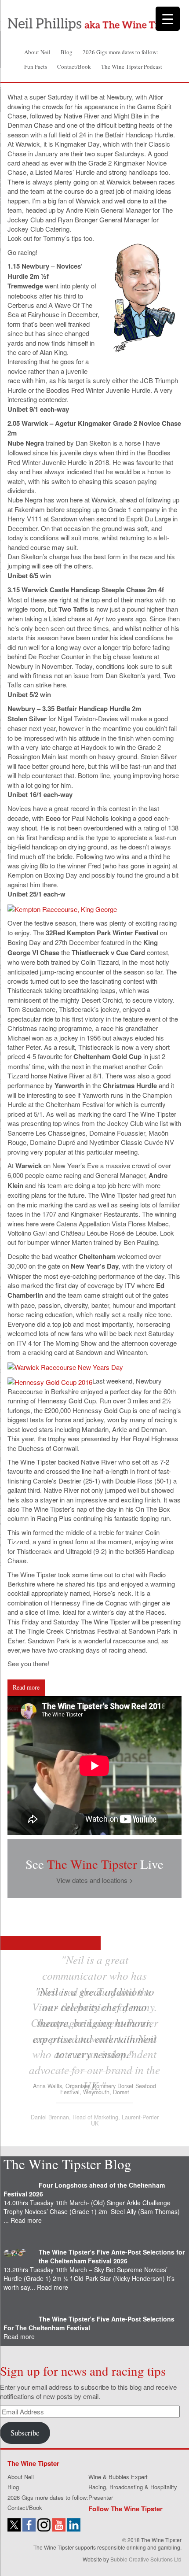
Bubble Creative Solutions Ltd (146, 2559)
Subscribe (25, 2433)
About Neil (37, 52)
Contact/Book (74, 66)
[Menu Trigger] (168, 19)
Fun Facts (36, 66)
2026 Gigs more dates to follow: (120, 52)
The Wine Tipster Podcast (132, 66)
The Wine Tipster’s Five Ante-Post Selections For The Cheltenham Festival (89, 2323)
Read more (26, 1687)
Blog (67, 52)
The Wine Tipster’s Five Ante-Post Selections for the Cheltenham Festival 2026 (112, 2256)
